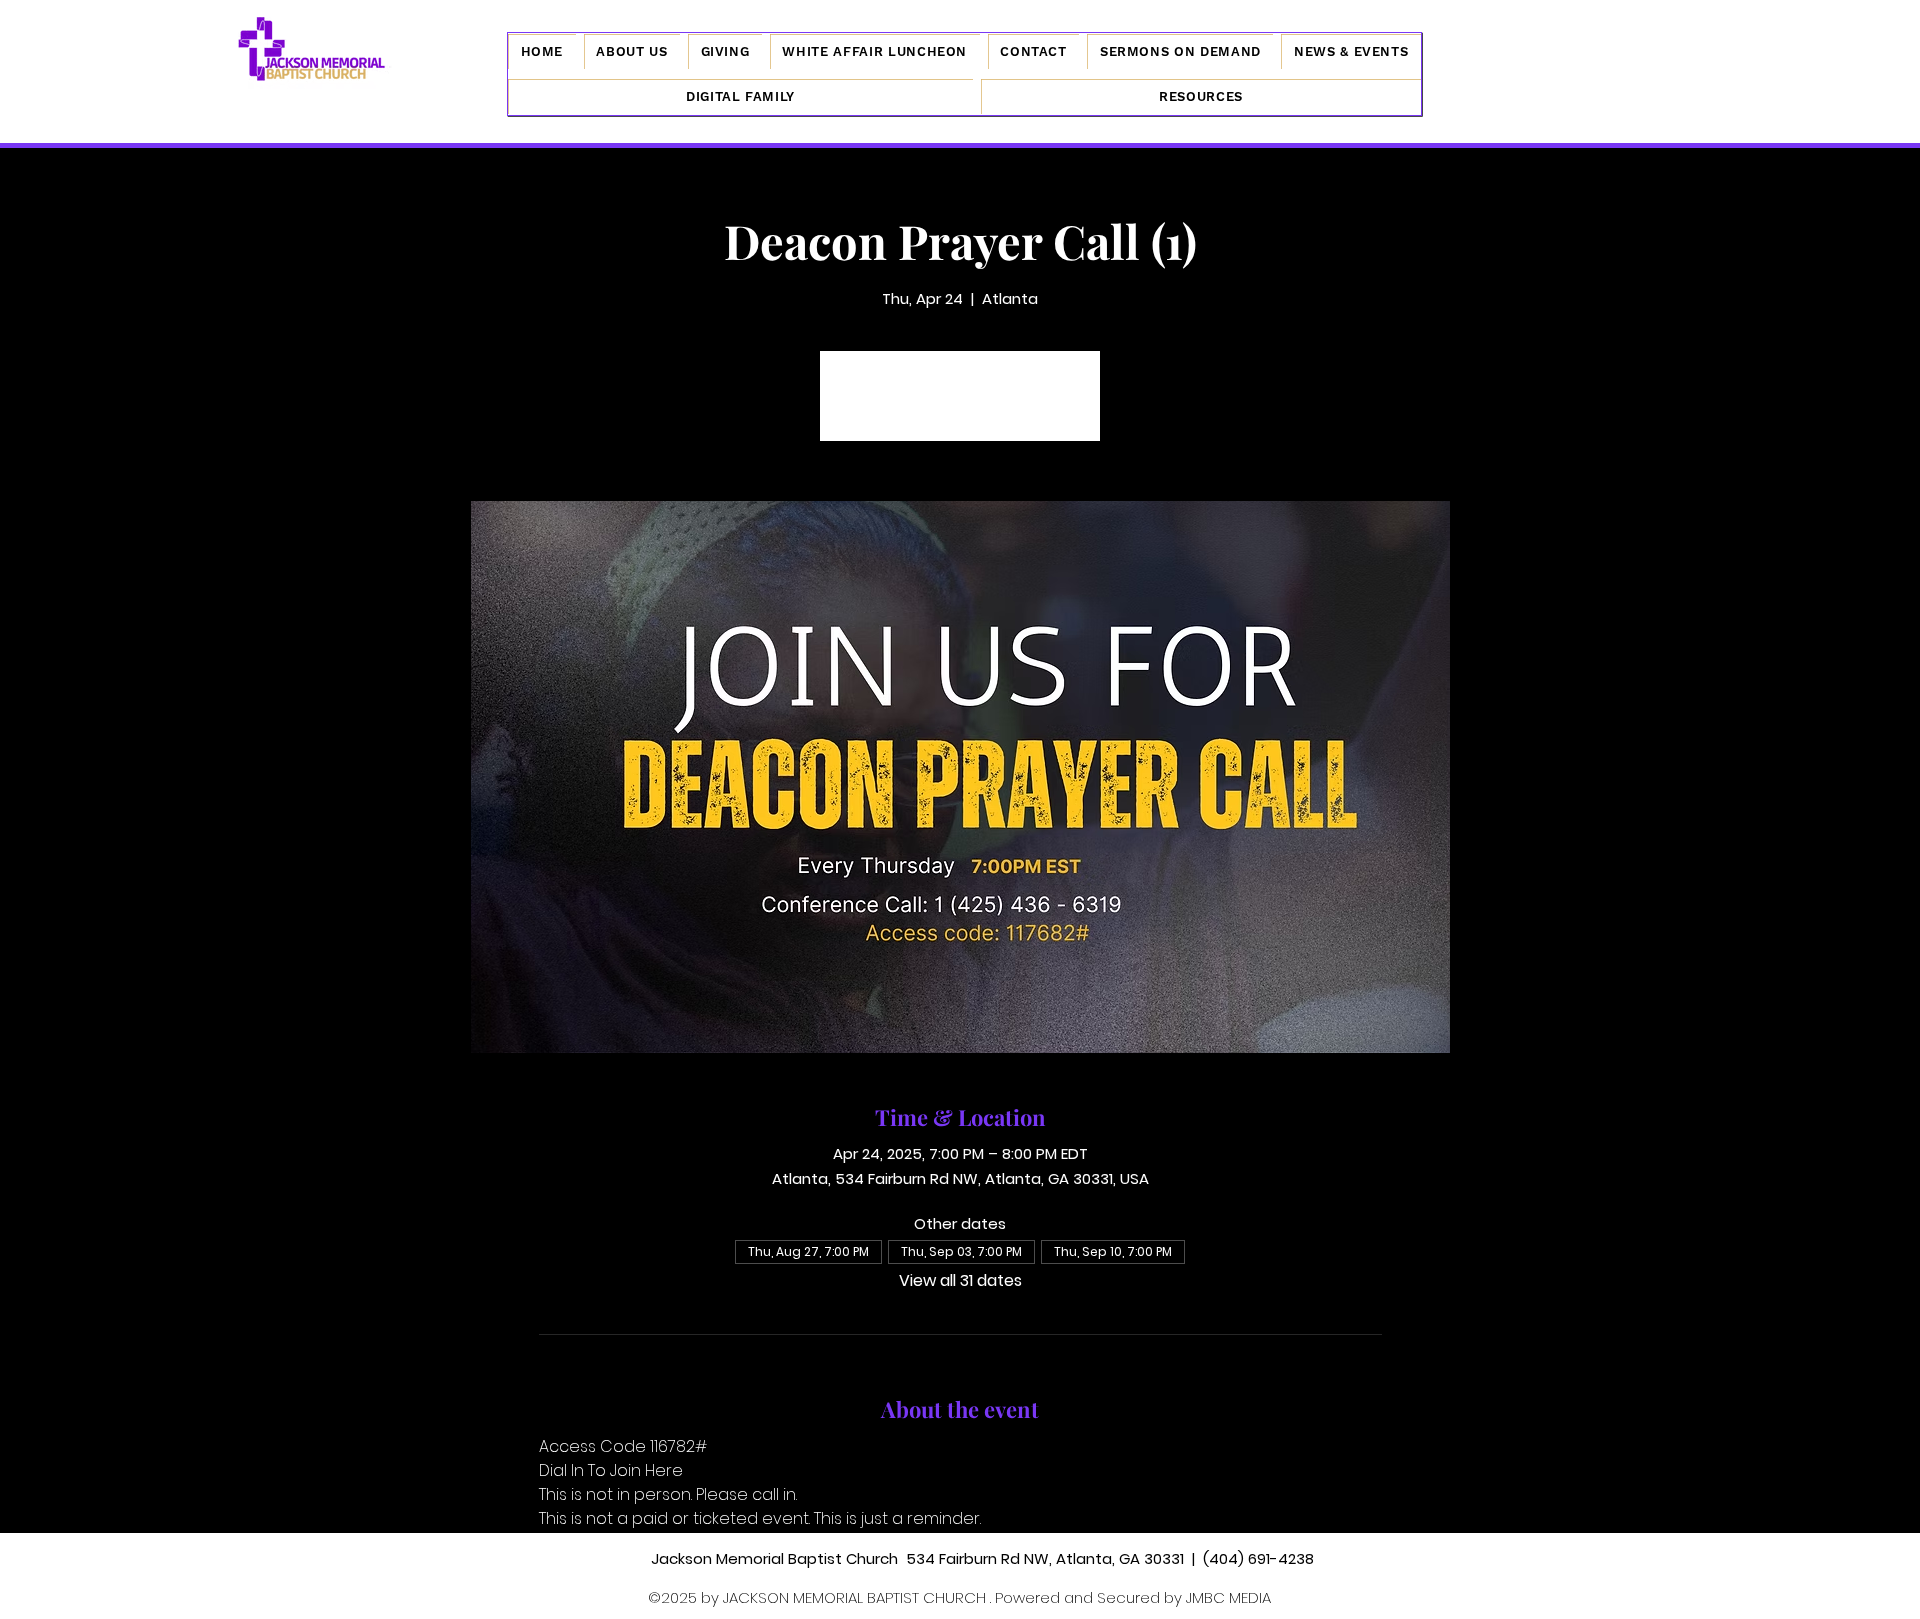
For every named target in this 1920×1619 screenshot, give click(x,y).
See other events (960, 407)
